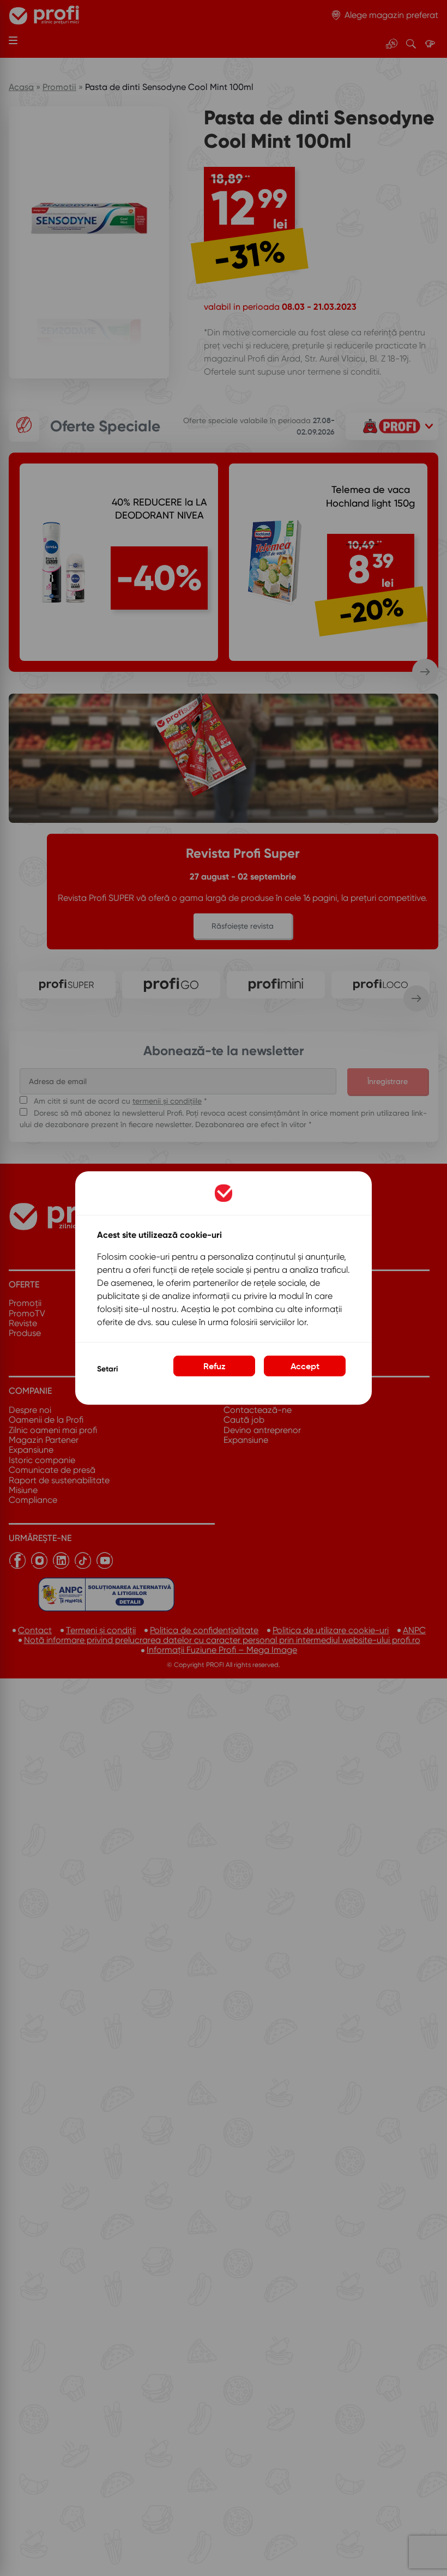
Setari (107, 1369)
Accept (305, 1366)
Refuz (215, 1366)
